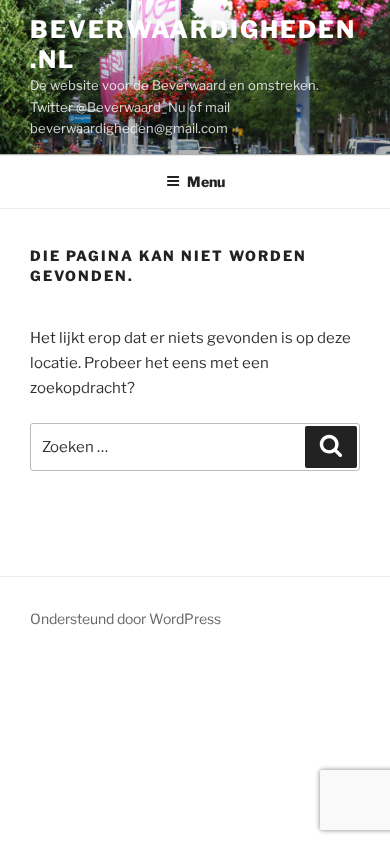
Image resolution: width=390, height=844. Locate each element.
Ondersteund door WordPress (125, 618)
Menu (206, 181)
